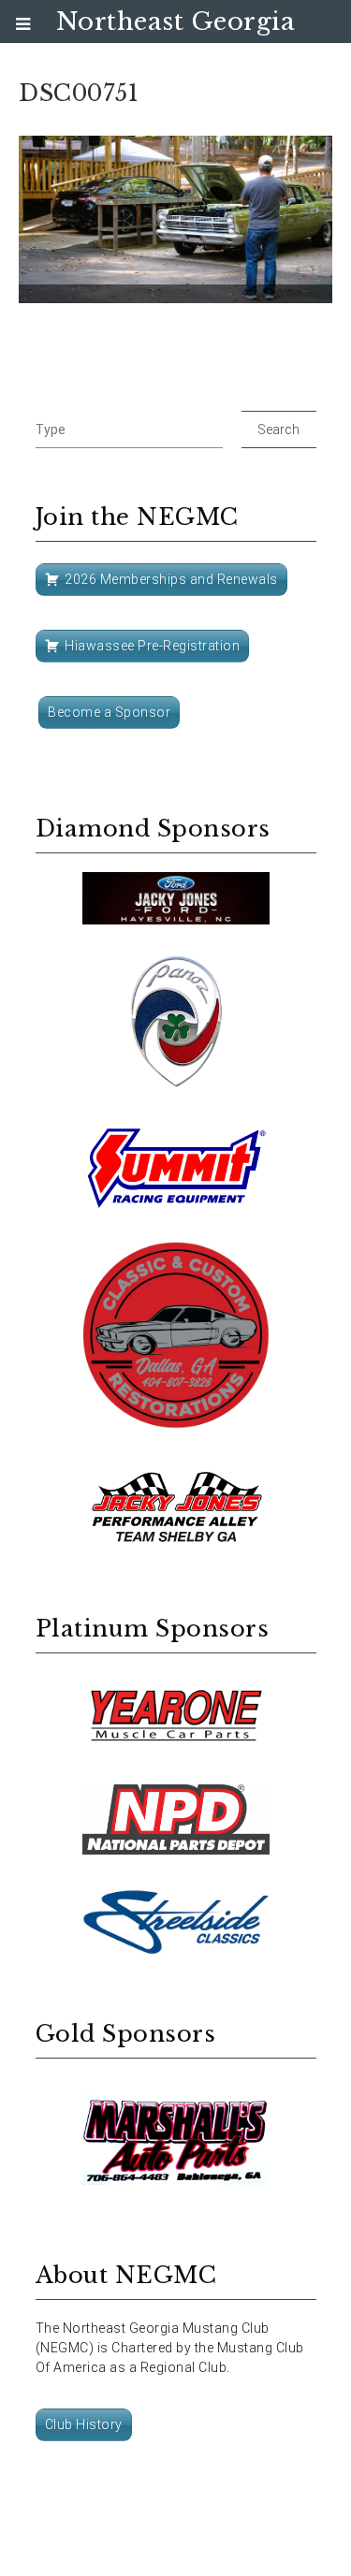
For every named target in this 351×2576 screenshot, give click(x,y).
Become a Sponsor (109, 712)
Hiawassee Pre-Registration (152, 646)
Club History (84, 2424)
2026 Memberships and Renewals (171, 579)
